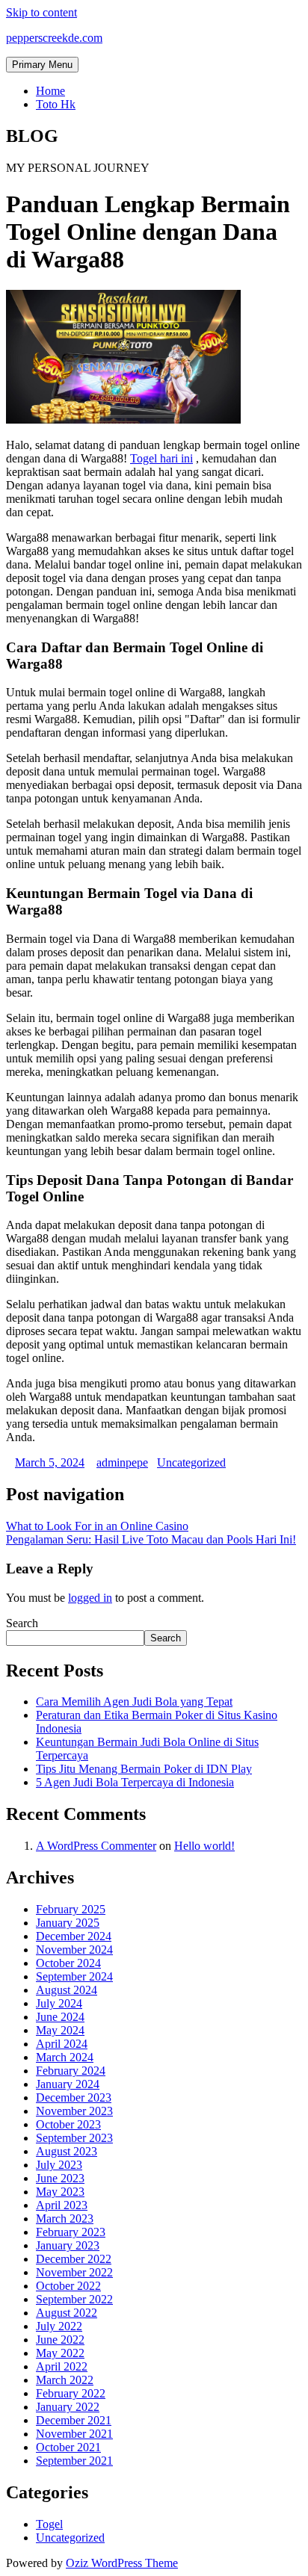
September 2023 (74, 2138)
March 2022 (65, 2380)
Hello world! (204, 1846)
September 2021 (74, 2461)
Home (50, 91)
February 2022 (71, 2393)
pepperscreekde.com (54, 38)
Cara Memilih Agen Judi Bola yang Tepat (134, 1702)
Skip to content (41, 12)
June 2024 (60, 2017)
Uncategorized (191, 1462)
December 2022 (74, 2259)
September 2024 (74, 1976)
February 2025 (71, 1909)
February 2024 (71, 2071)
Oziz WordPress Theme (122, 2563)
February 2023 (71, 2232)
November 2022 (74, 2272)
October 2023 (68, 2124)
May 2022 (60, 2353)
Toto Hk (56, 104)
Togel (49, 2524)
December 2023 (74, 2097)
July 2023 (59, 2165)
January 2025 (68, 1923)
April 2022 (62, 2366)
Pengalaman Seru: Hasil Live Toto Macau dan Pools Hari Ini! (151, 1539)
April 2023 (62, 2205)
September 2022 (74, 2299)
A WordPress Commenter (96, 1846)
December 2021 (74, 2420)
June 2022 (60, 2340)
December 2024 (74, 1936)
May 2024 (60, 2030)
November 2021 (74, 2434)
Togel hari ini (161, 458)
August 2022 (67, 2313)
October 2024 (68, 1963)
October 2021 (68, 2447)
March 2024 (65, 2057)
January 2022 (68, 2407)
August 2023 (67, 2151)
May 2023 (60, 2192)
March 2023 (65, 2219)
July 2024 (59, 2003)
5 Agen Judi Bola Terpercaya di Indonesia (135, 1782)
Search (22, 1623)
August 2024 (67, 1990)
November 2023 (74, 2111)
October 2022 (68, 2286)
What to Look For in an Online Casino (97, 1526)
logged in (90, 1598)
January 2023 (68, 2245)
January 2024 (68, 2084)
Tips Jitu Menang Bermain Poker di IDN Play (144, 1769)
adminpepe (122, 1462)
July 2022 (59, 2326)
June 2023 (60, 2178)
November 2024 (74, 1950)
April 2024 (62, 2044)
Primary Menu (42, 65)
